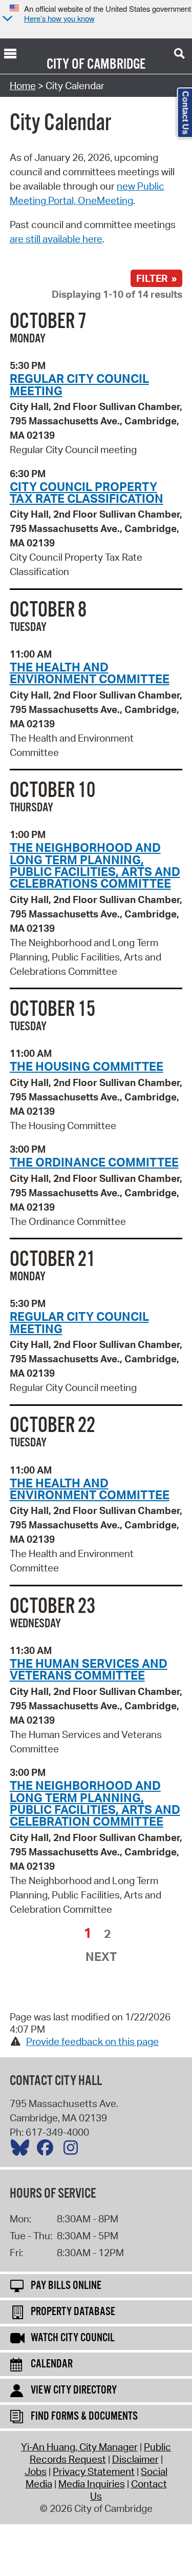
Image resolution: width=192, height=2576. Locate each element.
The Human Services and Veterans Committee (89, 1669)
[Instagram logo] (73, 2150)
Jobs (36, 2471)
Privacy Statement (94, 2471)
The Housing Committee (87, 1066)
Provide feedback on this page (92, 2041)
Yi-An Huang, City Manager (79, 2447)
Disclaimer (135, 2459)
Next (101, 1956)
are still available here (56, 239)
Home (23, 86)
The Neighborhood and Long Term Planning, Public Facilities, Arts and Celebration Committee (95, 1803)
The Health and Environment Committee (90, 673)
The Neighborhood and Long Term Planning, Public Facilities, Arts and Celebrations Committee (95, 865)
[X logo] (23, 2150)
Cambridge (116, 65)
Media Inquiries (92, 2484)
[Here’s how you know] (6, 19)
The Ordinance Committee (94, 1162)
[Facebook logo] (48, 2150)
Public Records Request (101, 2453)
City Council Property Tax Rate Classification (87, 492)
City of (66, 65)
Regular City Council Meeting (79, 384)
